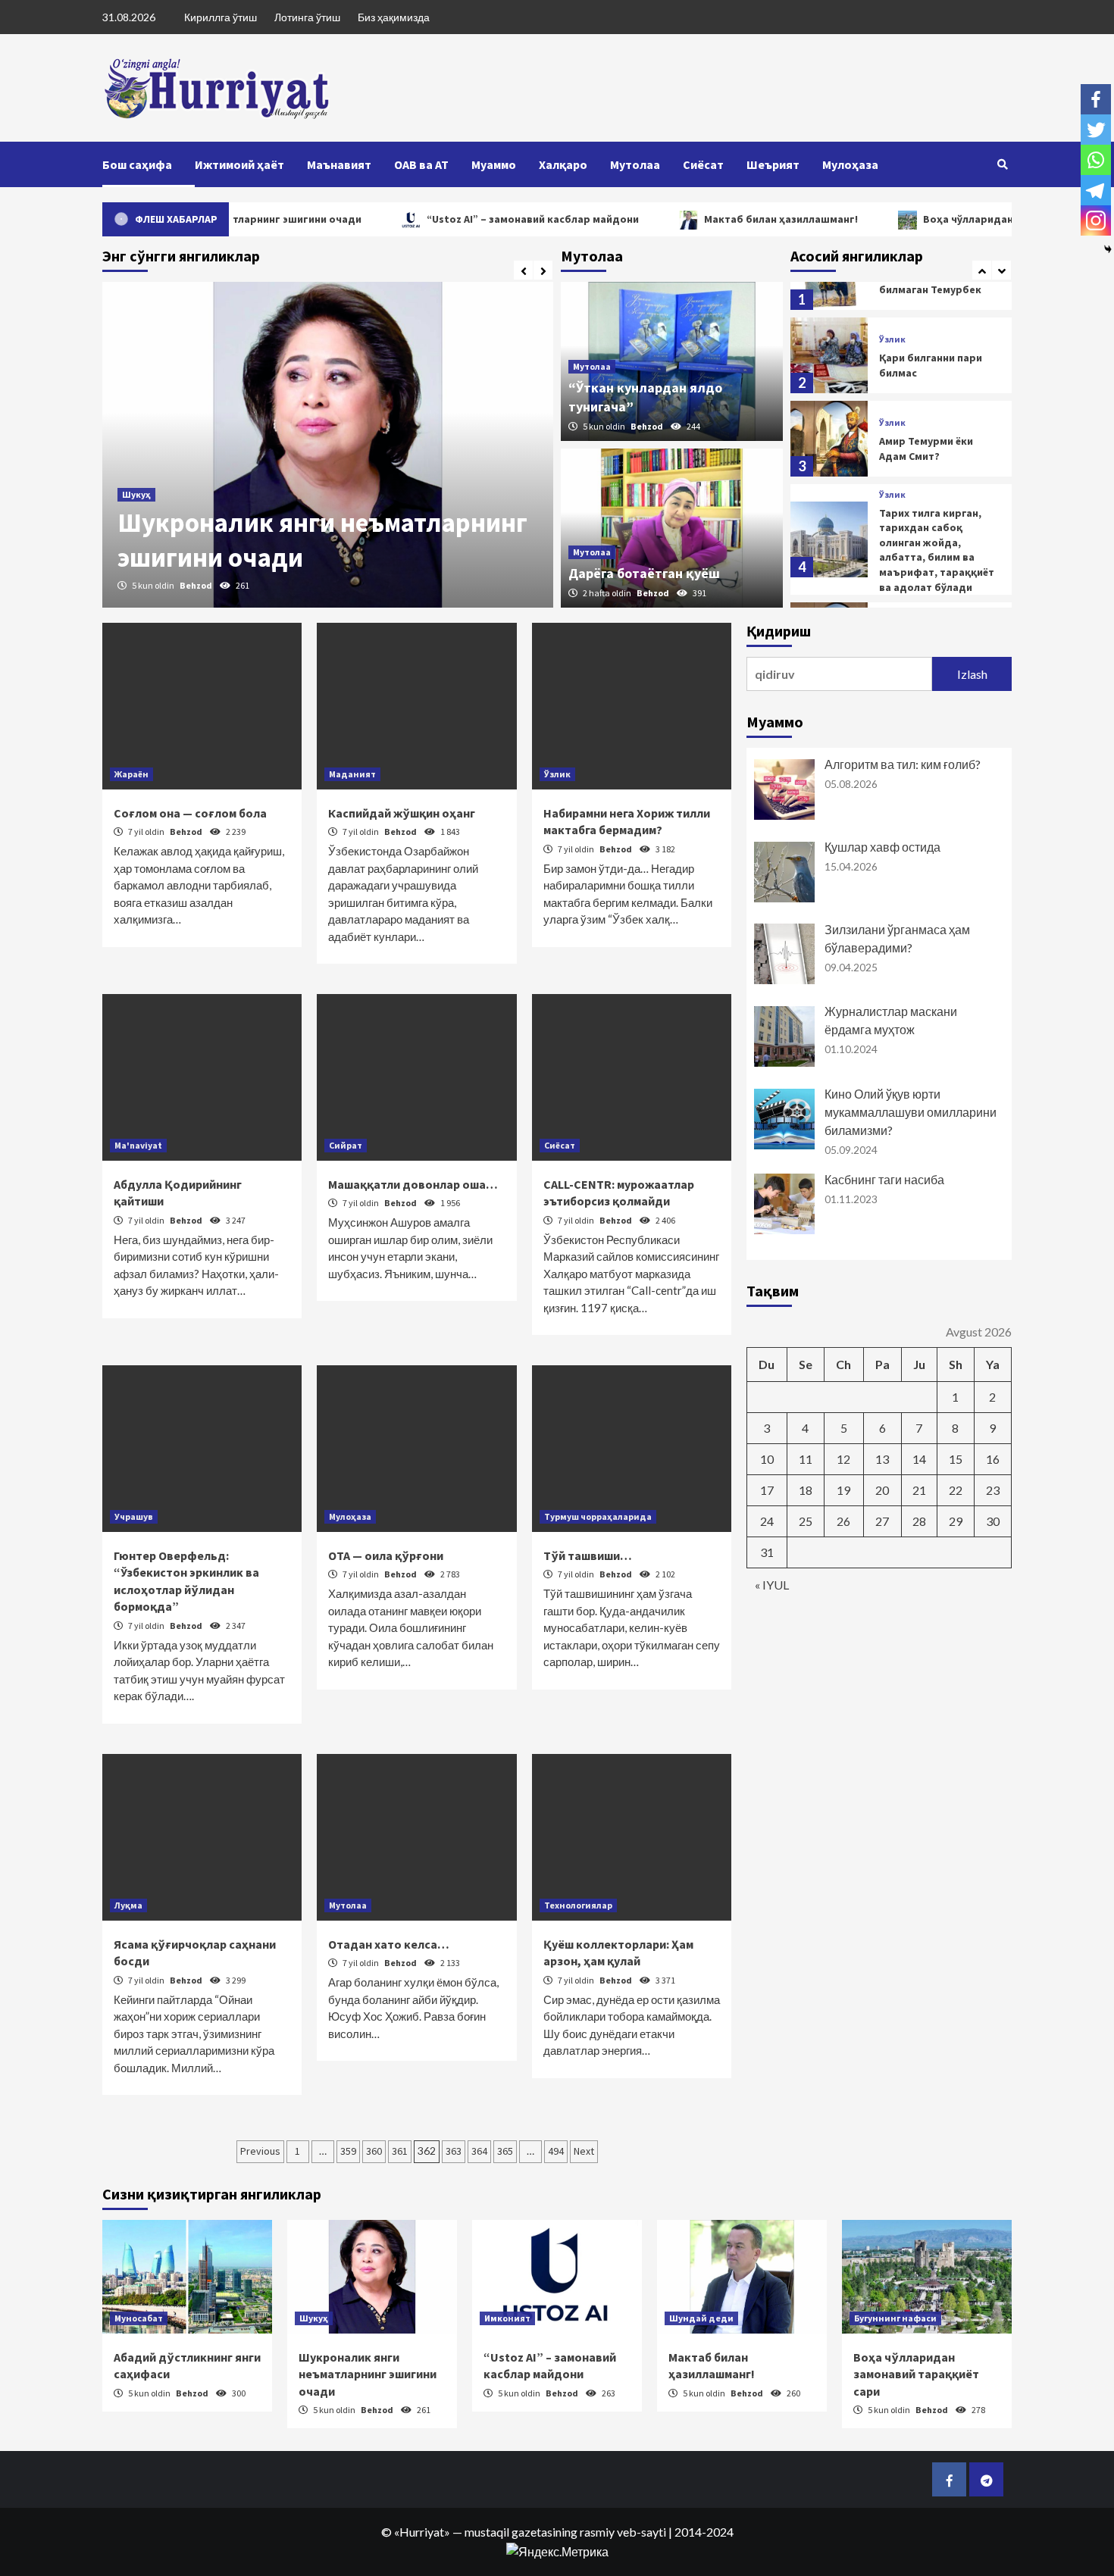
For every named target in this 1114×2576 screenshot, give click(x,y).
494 (556, 2151)
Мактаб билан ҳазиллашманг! (729, 219)
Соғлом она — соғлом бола (190, 813)
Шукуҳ (136, 494)
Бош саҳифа (137, 164)
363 (454, 2151)
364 (479, 2151)
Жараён (131, 774)
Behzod (197, 585)
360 (374, 2151)
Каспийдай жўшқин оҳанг (402, 813)
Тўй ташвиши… (588, 1555)
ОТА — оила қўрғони (386, 1555)
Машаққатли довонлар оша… (413, 1184)
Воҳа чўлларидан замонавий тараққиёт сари (916, 2374)
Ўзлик (892, 339)
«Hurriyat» (422, 2532)
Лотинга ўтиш (307, 17)
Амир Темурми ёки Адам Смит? (926, 449)
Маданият (352, 774)
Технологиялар (578, 1905)
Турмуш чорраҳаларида (598, 1516)
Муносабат (139, 2318)
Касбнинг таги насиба (884, 1179)
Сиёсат (703, 164)
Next (584, 2151)
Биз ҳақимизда (394, 17)
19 (843, 1490)
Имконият (507, 2318)
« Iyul (772, 1585)
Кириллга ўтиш (221, 17)
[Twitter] (1096, 130)
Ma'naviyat (138, 1145)
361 (400, 2151)
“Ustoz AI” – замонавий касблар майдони (480, 219)
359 (348, 2151)
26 (843, 1521)
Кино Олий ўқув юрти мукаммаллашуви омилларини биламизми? (911, 1112)
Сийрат (346, 1145)
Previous (260, 2151)
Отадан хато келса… (389, 1944)
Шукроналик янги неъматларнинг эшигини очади (368, 2374)
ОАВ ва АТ (421, 164)
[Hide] (1108, 249)
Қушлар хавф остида (882, 847)
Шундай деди (701, 2318)
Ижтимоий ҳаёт (239, 164)
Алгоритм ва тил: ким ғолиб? (903, 764)
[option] (328, 445)
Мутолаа (635, 164)
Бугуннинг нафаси (895, 2318)
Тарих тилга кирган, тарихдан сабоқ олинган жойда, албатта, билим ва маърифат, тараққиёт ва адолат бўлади (937, 550)
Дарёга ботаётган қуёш (644, 573)
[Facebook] (1096, 99)
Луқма (128, 1905)
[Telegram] (1096, 190)
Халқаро (563, 164)
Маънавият (339, 164)
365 (505, 2151)
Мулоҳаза (850, 164)
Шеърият (773, 164)
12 (843, 1459)
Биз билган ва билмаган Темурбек (930, 282)
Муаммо (494, 164)
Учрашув (134, 1516)
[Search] (1002, 164)
